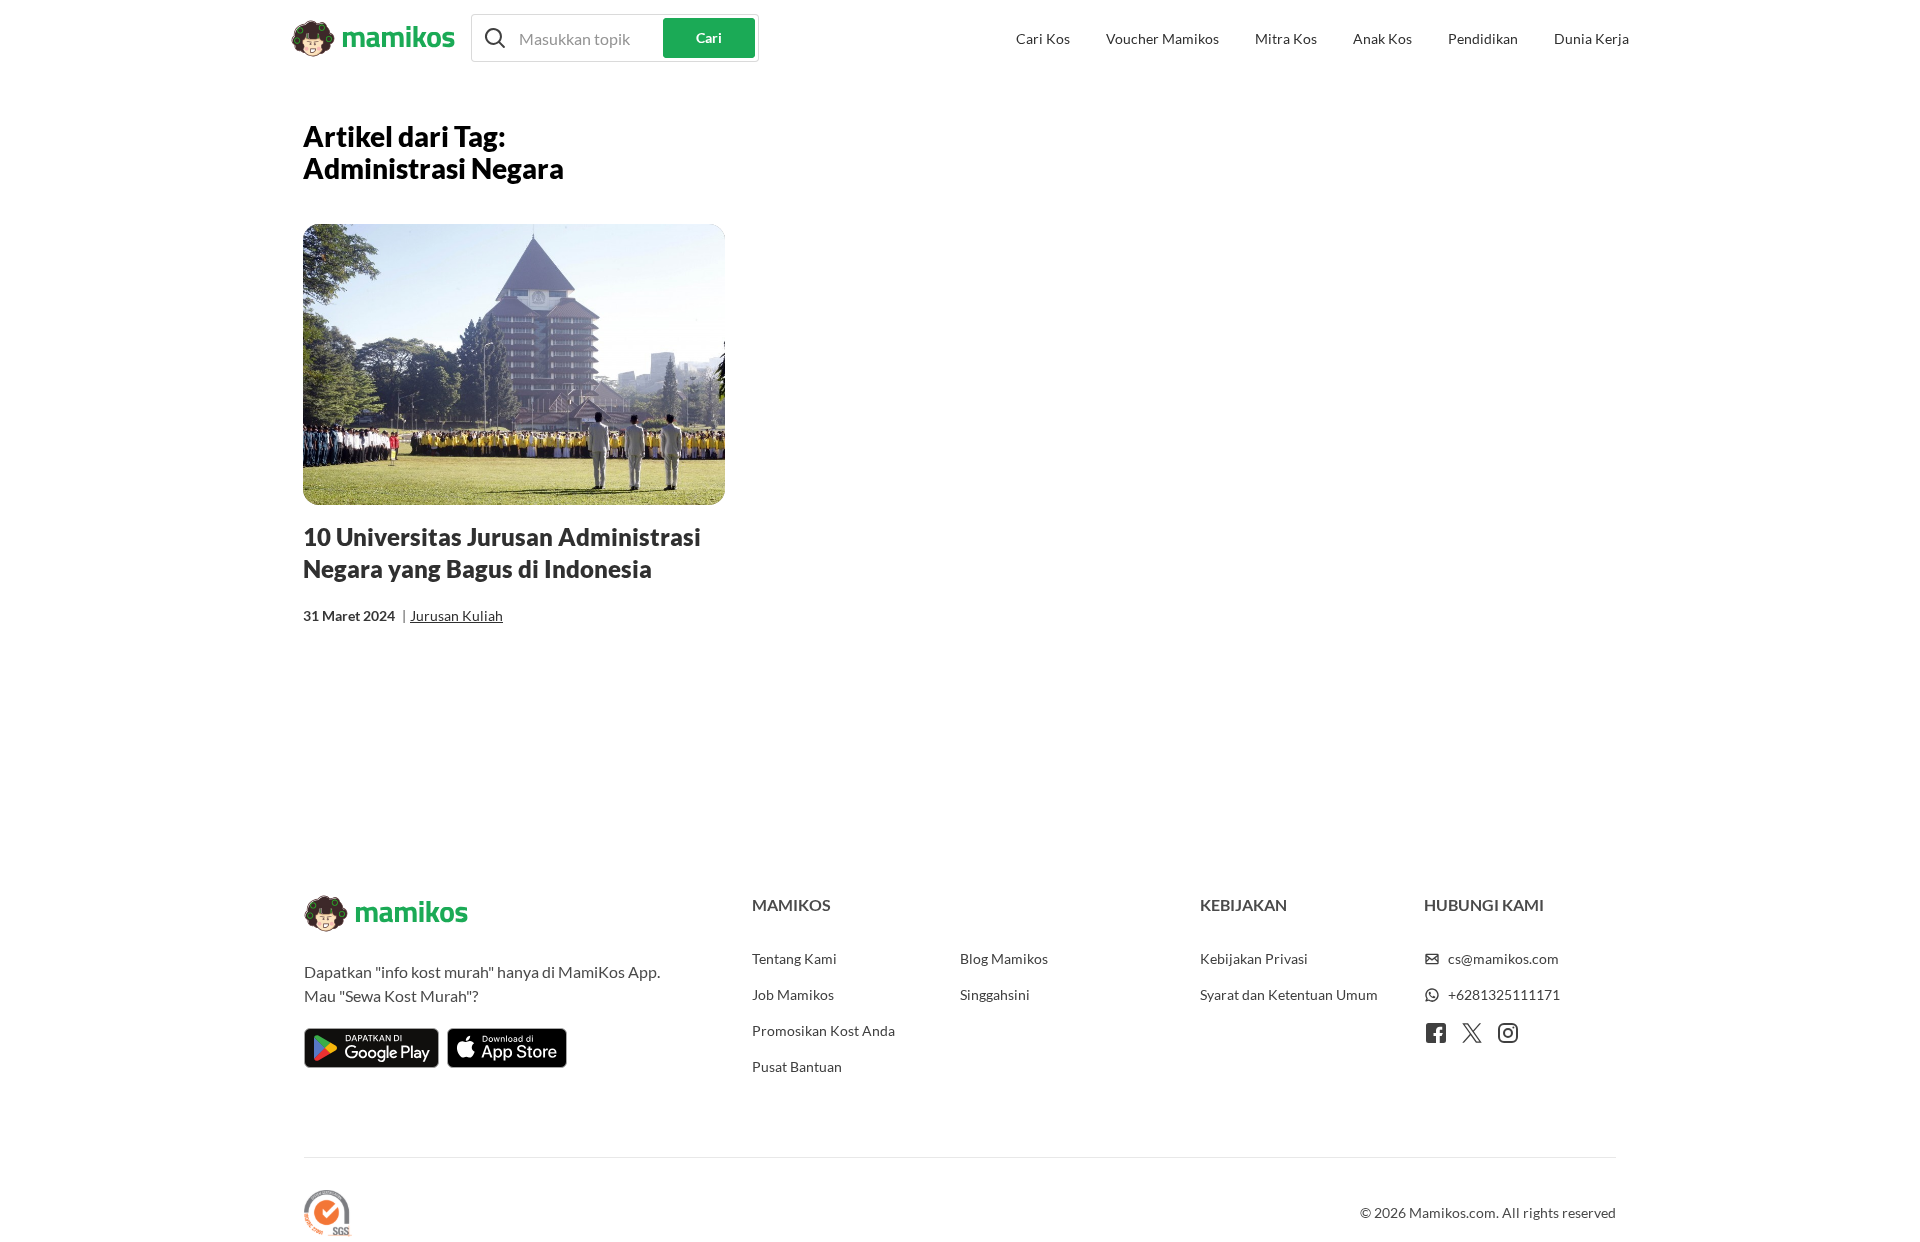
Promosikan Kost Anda (823, 1030)
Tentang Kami (794, 958)
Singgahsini (995, 994)
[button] (615, 38)
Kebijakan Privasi (1254, 958)
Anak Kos (1382, 38)
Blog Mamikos (1004, 958)
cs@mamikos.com (1503, 958)
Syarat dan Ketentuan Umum (1289, 994)
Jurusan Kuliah (456, 615)
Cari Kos (1043, 38)
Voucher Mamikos (1162, 38)
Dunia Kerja (1591, 38)
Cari (709, 37)
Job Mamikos (793, 994)
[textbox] (615, 38)
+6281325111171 (1504, 994)
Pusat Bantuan (797, 1066)
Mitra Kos (1286, 38)
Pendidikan (1483, 38)
